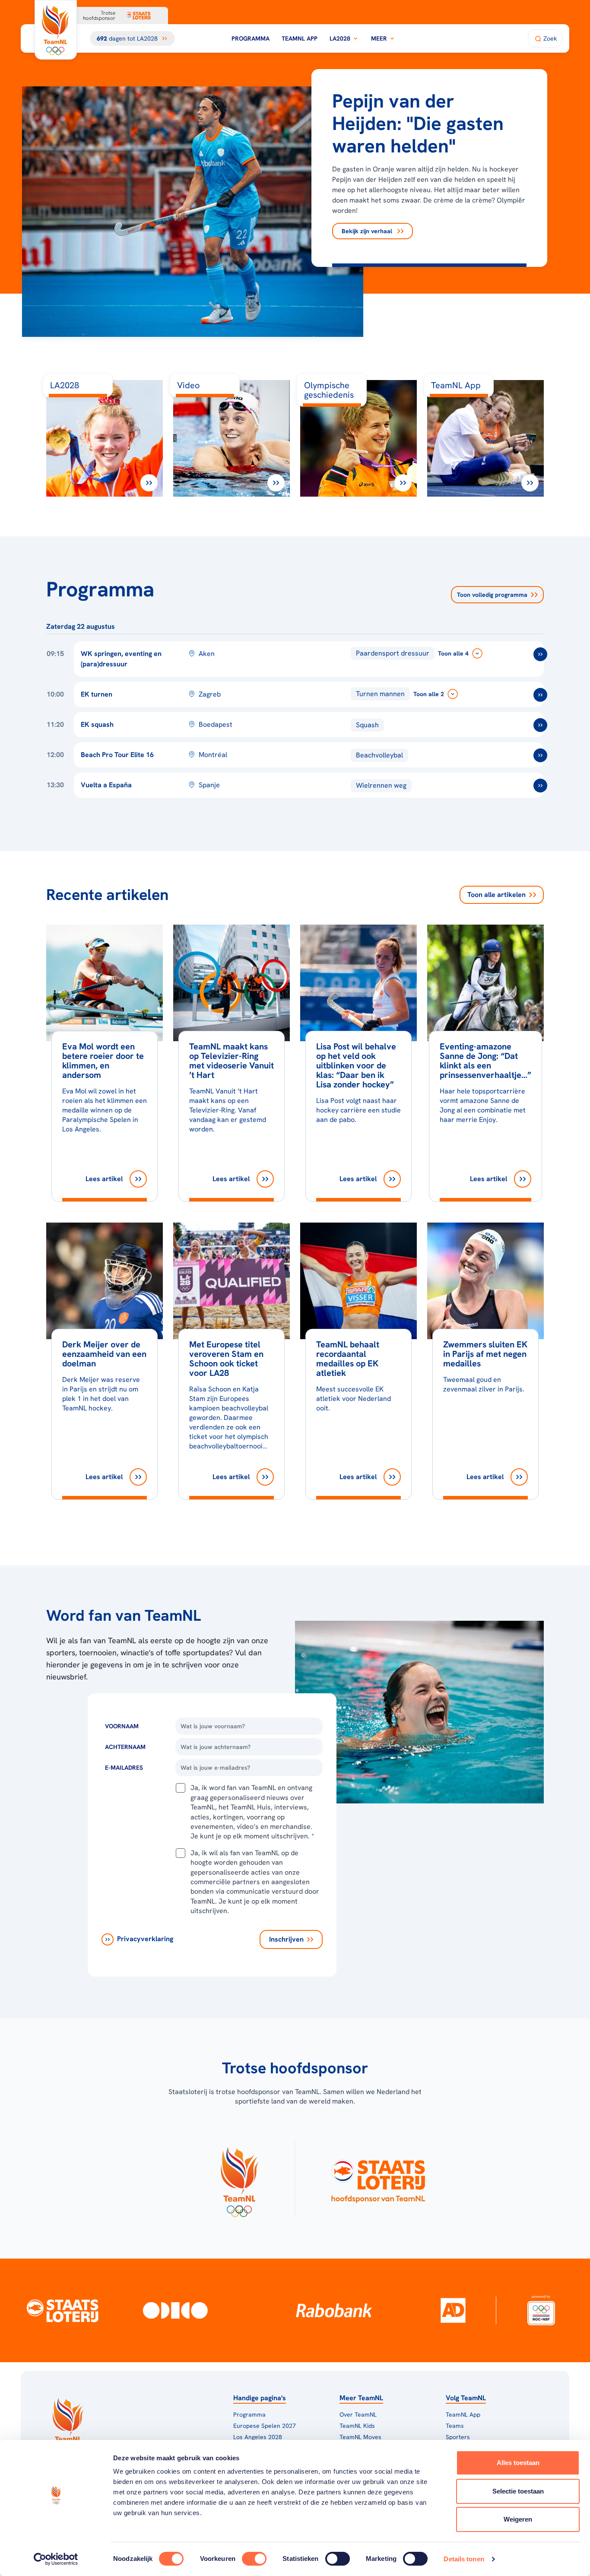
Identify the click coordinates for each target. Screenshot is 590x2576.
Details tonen (464, 2559)
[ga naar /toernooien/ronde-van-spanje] (540, 786)
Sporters (458, 2437)
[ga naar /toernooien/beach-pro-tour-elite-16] (540, 755)
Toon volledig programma (492, 595)
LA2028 (340, 38)
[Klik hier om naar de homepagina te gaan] (56, 30)
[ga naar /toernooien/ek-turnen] (540, 695)
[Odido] (175, 2310)
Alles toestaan (518, 2463)
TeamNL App (300, 38)
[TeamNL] (239, 2179)
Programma (251, 38)
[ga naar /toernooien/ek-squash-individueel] (540, 725)
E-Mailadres (124, 1768)
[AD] (453, 2310)
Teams (455, 2426)
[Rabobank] (334, 2310)
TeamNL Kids (357, 2426)
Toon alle (496, 895)
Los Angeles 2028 (258, 2437)
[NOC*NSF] (541, 2310)
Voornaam (122, 1726)
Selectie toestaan (518, 2491)
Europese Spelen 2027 (265, 2426)
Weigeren (518, 2519)
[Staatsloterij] (62, 2310)
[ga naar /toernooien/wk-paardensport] (540, 654)
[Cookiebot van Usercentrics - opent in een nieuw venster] (56, 2559)
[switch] (254, 2559)
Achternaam (125, 1747)
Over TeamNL (358, 2414)
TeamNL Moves (360, 2437)
